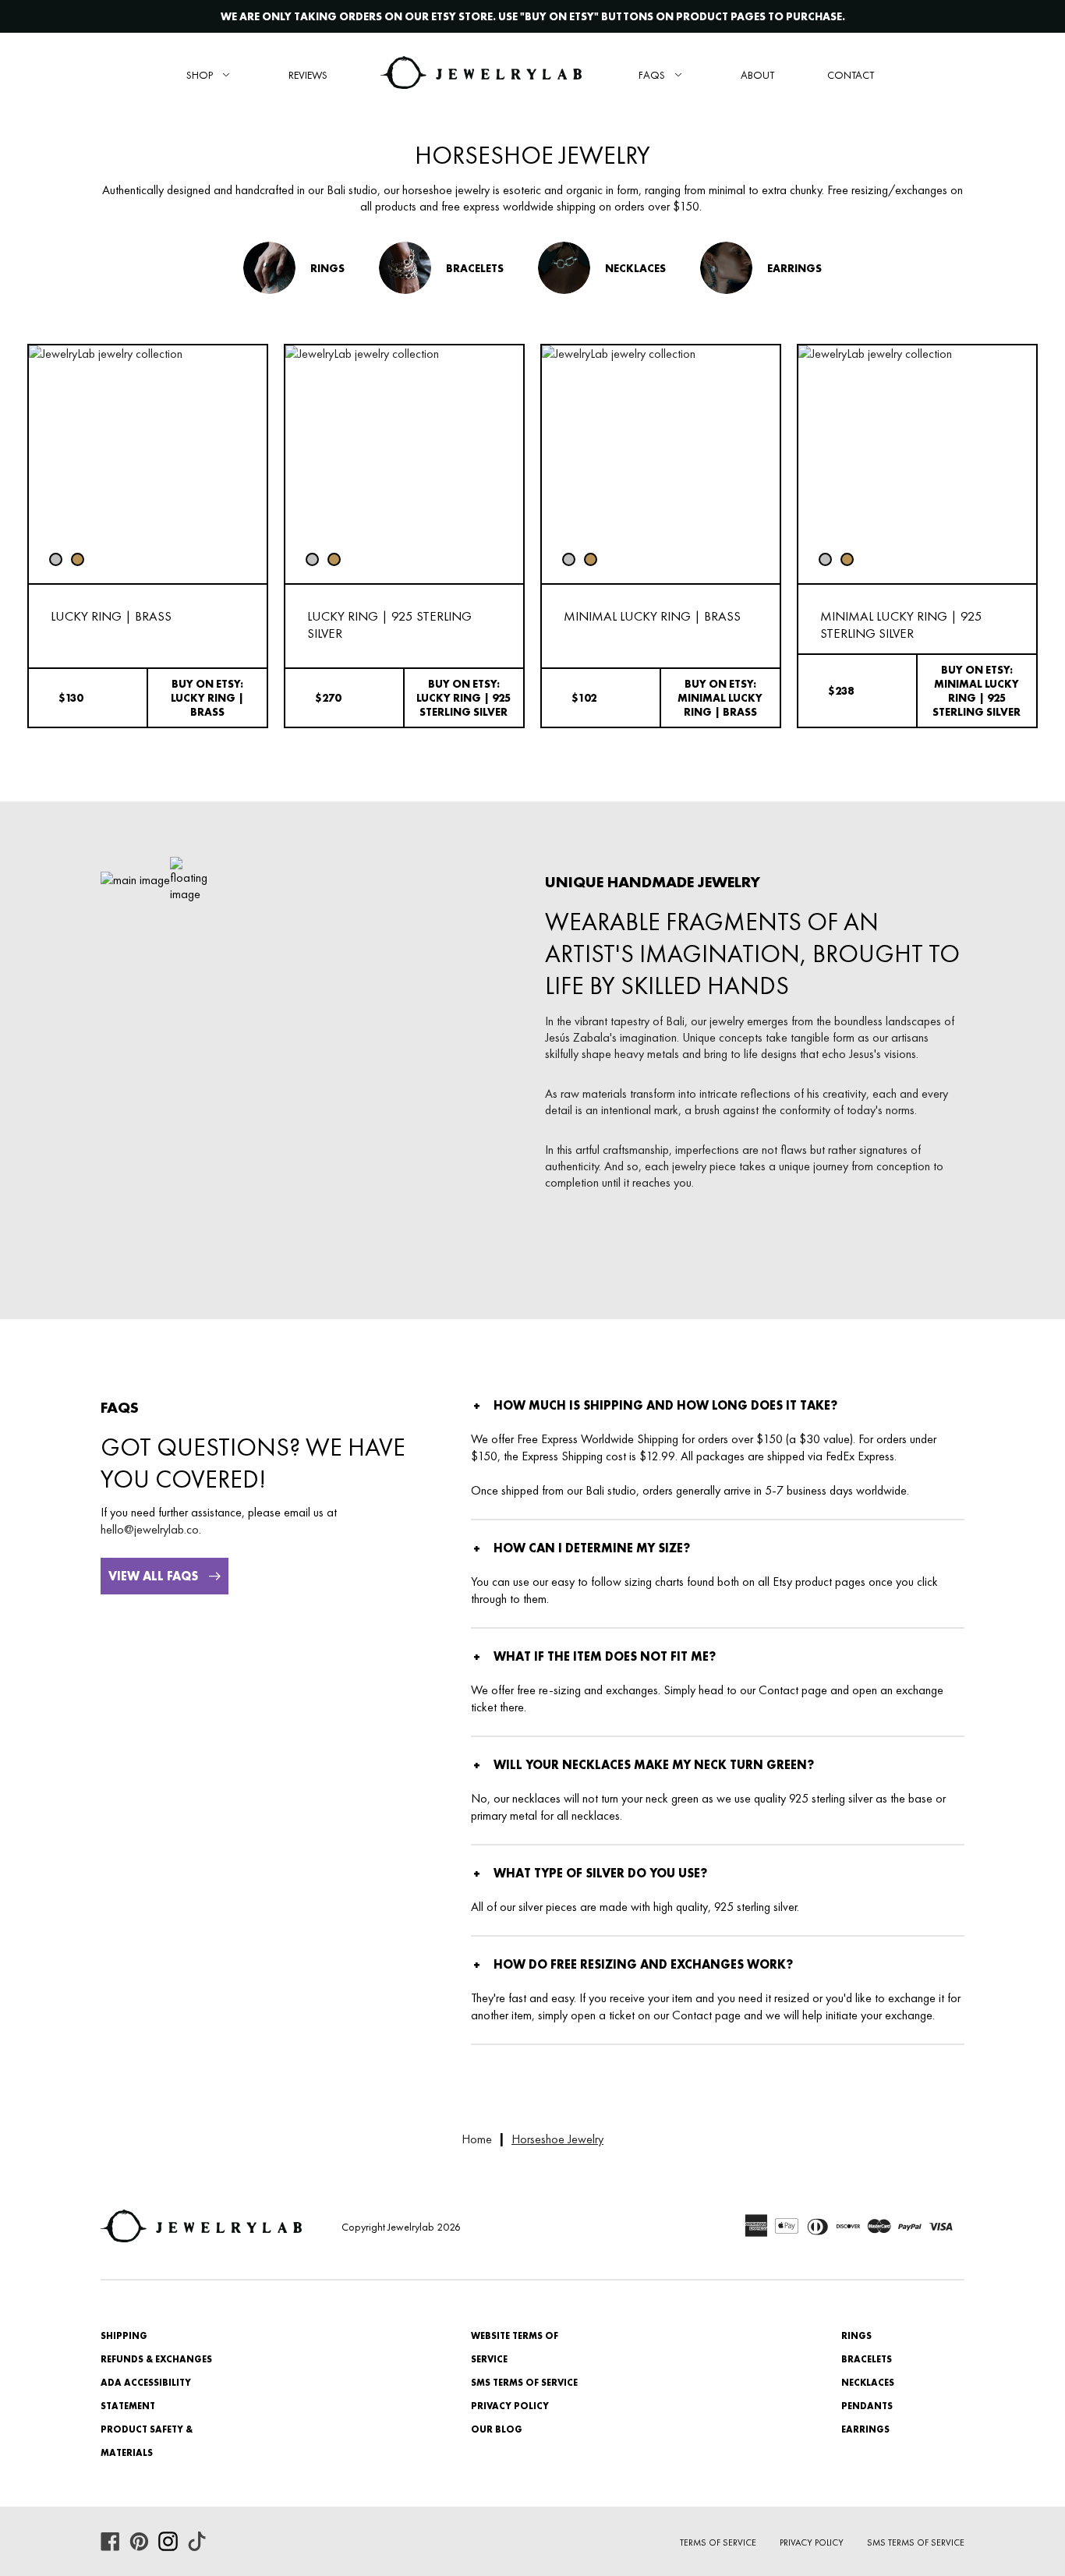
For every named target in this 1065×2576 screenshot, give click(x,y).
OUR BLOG (497, 2429)
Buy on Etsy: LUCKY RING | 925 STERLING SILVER (464, 698)
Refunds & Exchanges (156, 2359)
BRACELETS (867, 2359)
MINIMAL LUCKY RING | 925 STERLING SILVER (901, 625)
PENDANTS (867, 2406)
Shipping (124, 2336)
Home (477, 2139)
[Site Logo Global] (481, 74)
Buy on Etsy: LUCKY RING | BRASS (207, 698)
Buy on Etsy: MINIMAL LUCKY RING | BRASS (720, 698)
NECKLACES (868, 2383)
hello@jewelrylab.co (150, 1529)
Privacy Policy (510, 2406)
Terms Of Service (718, 2542)
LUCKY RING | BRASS (111, 616)
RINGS (856, 2336)
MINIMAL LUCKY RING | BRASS (652, 616)
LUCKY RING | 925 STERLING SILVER (389, 625)
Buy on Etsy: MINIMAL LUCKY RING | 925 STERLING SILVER (977, 691)
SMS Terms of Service (524, 2383)
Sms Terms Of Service (916, 2542)
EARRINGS (865, 2429)
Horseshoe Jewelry (557, 2139)
